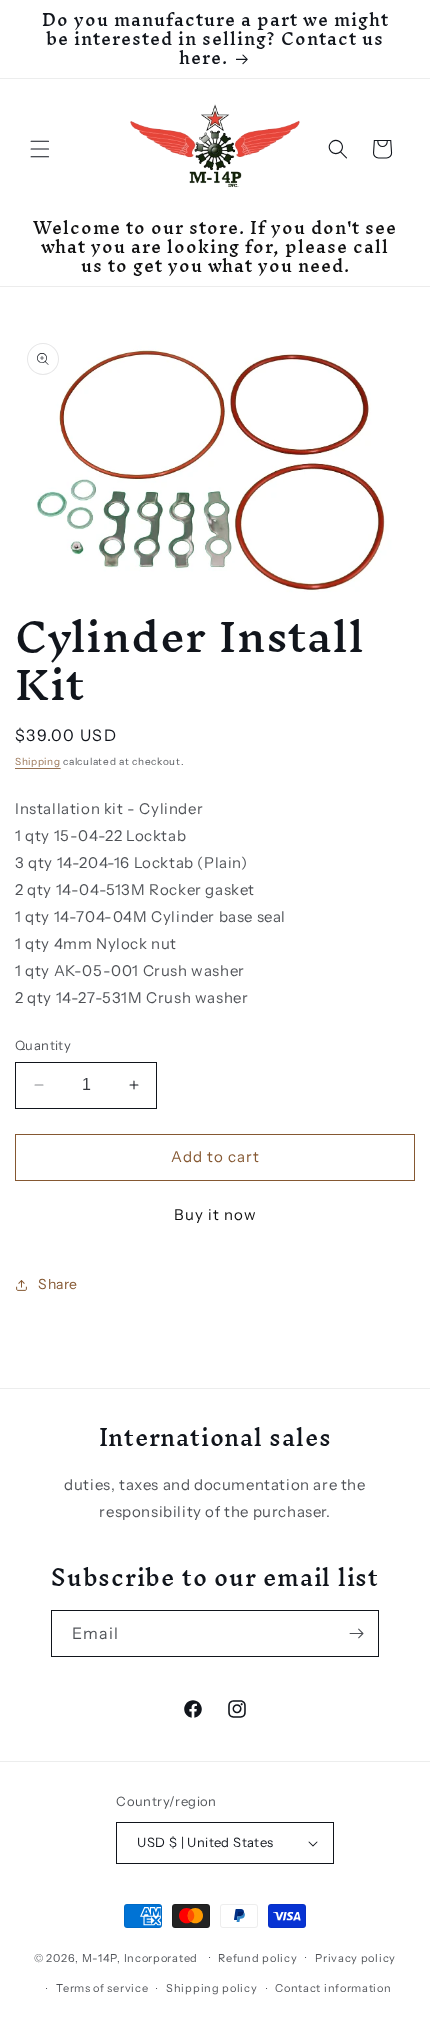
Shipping (38, 761)
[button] (40, 149)
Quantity (43, 1045)
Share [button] (58, 1284)
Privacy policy (355, 1958)
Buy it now (215, 1214)
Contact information (333, 1988)
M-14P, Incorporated (140, 1957)
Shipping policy (212, 1988)
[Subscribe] (356, 1633)
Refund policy (257, 1958)
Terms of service (102, 1988)
